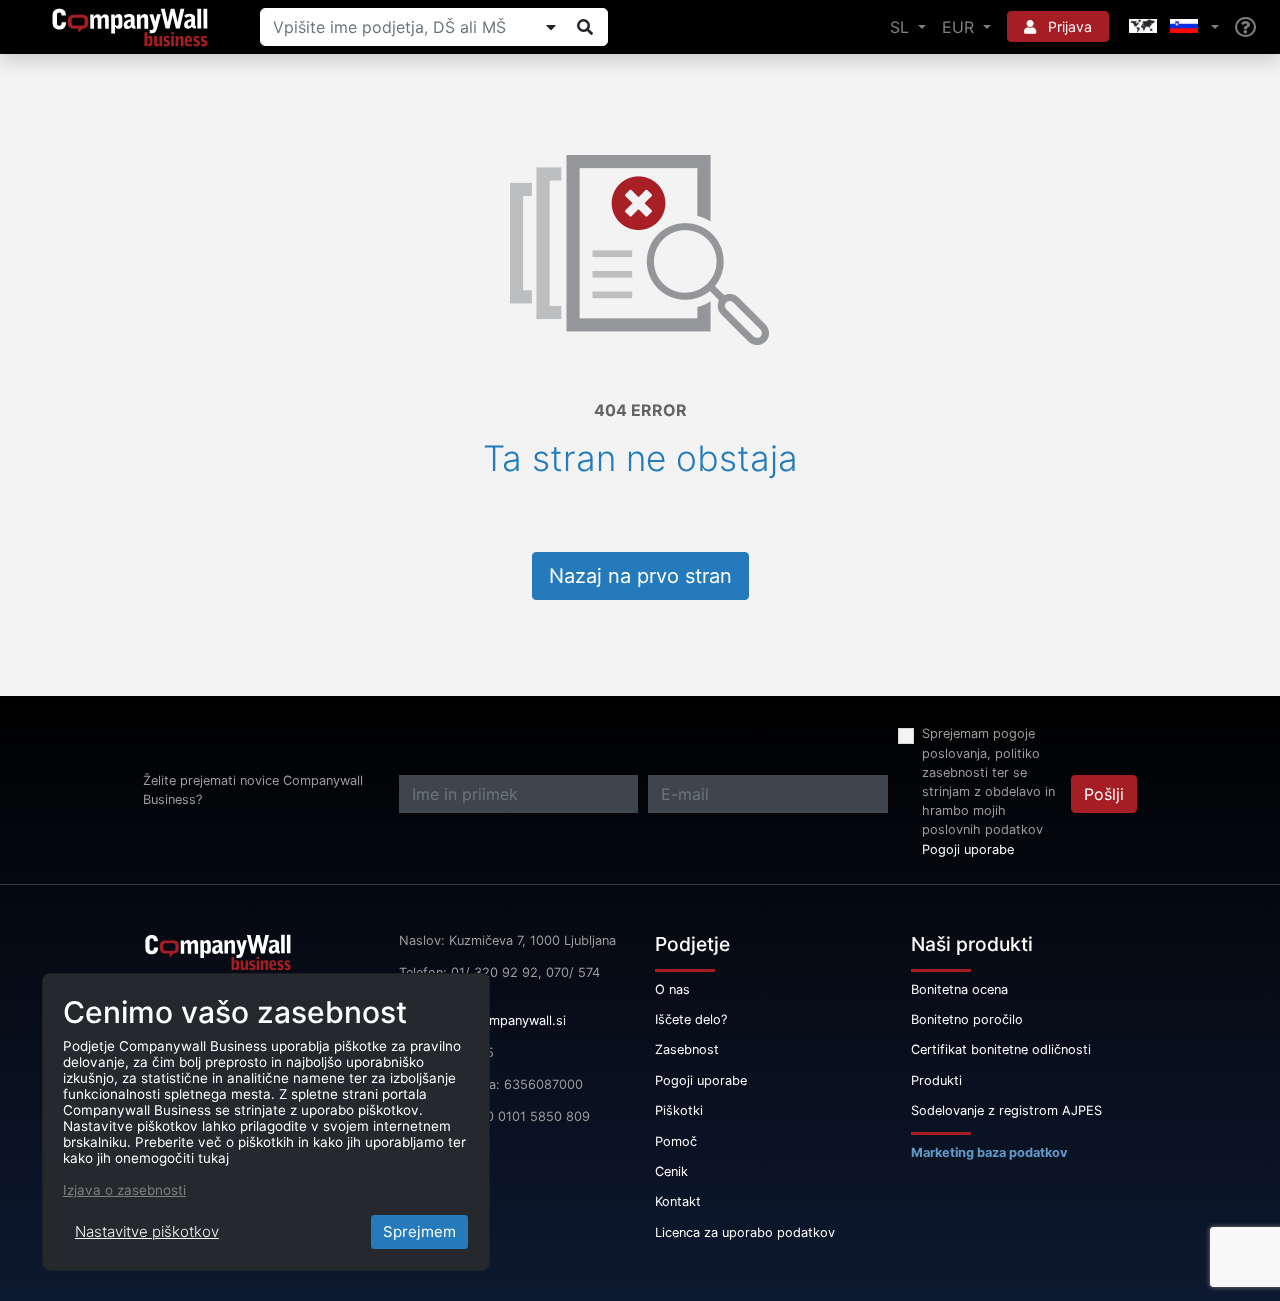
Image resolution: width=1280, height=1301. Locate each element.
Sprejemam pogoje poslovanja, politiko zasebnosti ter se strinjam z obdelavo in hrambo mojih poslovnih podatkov (988, 781)
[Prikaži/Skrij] (551, 27)
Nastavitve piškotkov (147, 1231)
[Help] (1245, 27)
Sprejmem (419, 1231)
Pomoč (676, 1141)
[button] (1172, 27)
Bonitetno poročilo (967, 1019)
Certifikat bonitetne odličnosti (1001, 1049)
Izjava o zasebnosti (124, 1190)
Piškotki (679, 1110)
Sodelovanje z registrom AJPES (1006, 1110)
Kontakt (678, 1201)
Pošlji (1104, 794)
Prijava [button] (1068, 26)
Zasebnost (687, 1049)
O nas (672, 989)
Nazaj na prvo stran (640, 576)
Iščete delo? (691, 1019)
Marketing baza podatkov (989, 1152)
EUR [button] (960, 27)
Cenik (671, 1171)
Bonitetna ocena (959, 989)
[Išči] (585, 27)
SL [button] (902, 27)
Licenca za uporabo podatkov (745, 1232)
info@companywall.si (502, 1020)
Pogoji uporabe (968, 849)
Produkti (936, 1080)
